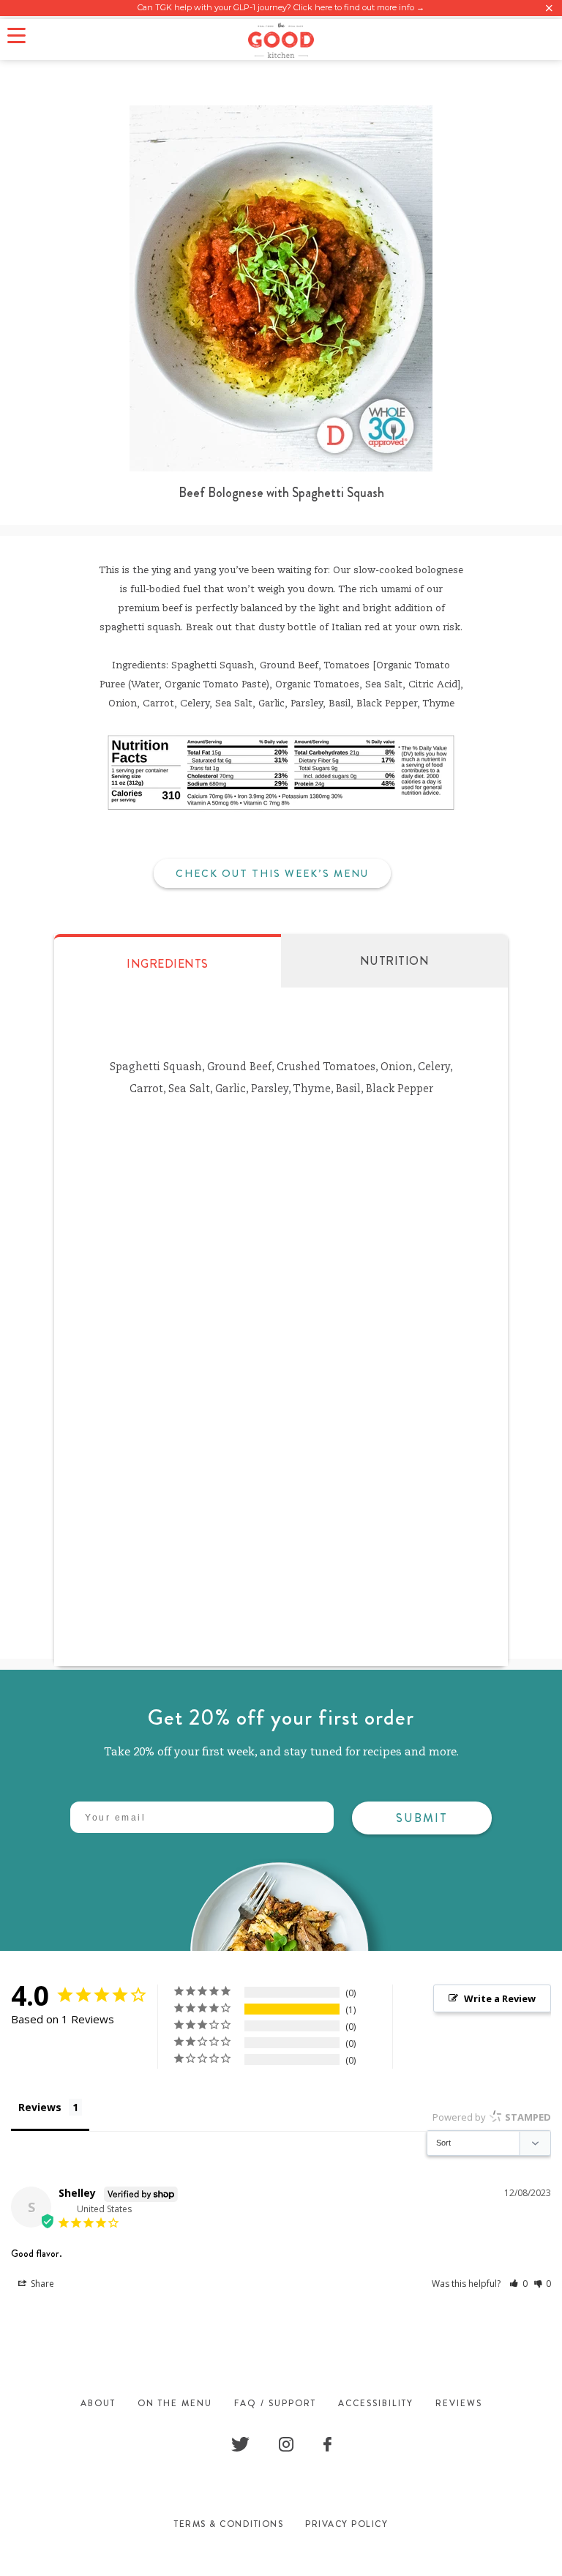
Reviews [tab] (40, 2107)
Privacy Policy (346, 2524)
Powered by (492, 2117)
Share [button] (41, 2284)
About (98, 2403)
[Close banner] (549, 8)
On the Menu (175, 2403)
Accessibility (376, 2403)
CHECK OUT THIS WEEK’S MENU (272, 873)
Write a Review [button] (500, 1998)
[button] (518, 2284)
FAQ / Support (275, 2403)
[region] (281, 8)
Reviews (459, 2403)
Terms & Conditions (229, 2524)
